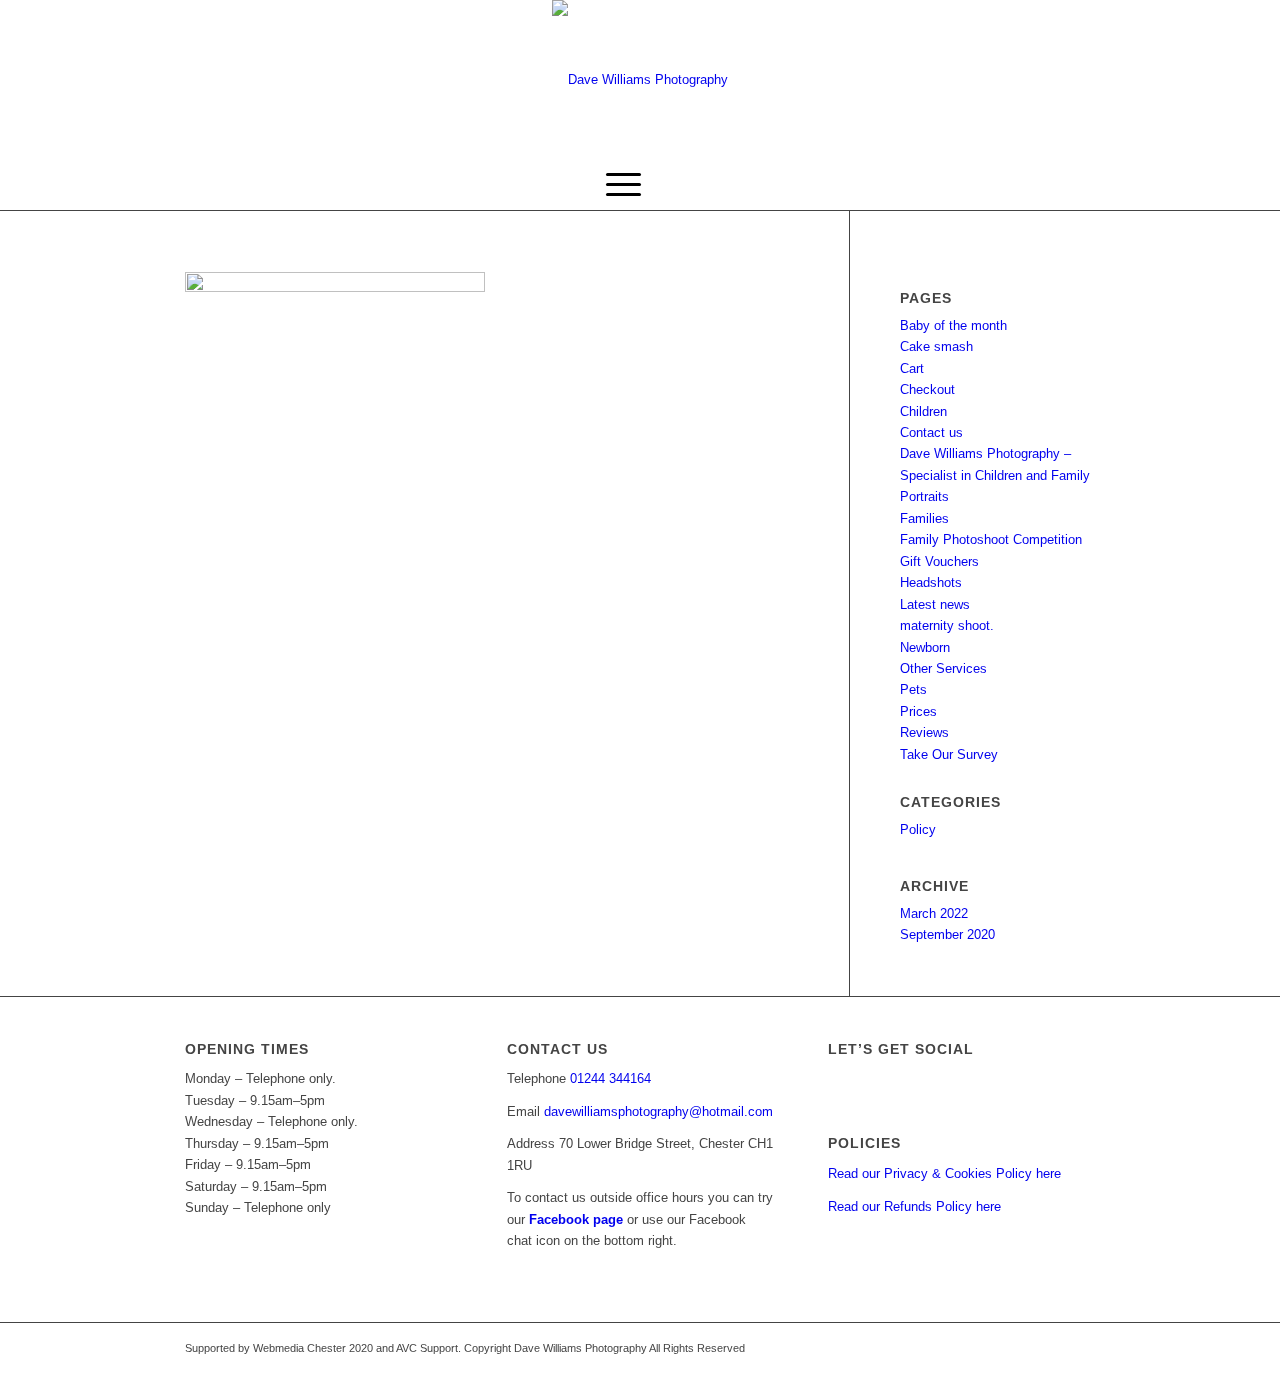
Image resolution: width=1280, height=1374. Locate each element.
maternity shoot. (947, 625)
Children (923, 411)
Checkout (927, 389)
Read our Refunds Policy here (914, 1206)
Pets (913, 689)
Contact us (931, 432)
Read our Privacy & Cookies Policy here (944, 1173)
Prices (918, 711)
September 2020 (947, 934)
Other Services (943, 668)
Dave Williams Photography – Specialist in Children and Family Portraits (995, 475)
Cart (912, 368)
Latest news (935, 604)
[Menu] (623, 185)
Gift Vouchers (939, 561)
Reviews (924, 732)
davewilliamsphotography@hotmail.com (658, 1111)
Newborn (925, 647)
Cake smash (936, 346)
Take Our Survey (949, 754)
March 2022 (934, 913)
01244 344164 (610, 1078)
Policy (918, 829)
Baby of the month (953, 325)
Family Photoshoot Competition (991, 539)
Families (924, 518)
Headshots (931, 582)
